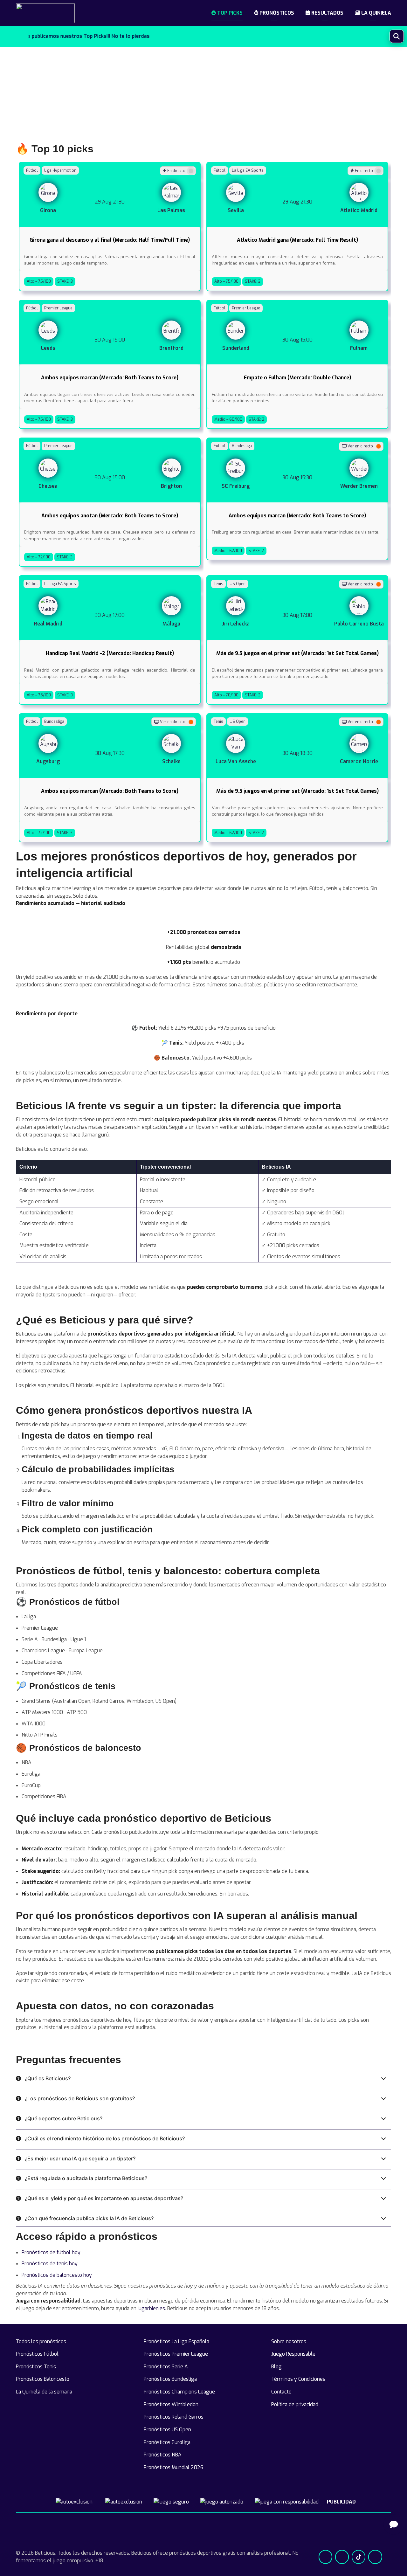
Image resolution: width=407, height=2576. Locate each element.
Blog (276, 2367)
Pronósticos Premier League (176, 2354)
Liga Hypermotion (60, 170)
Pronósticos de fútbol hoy (51, 2252)
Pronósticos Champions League (179, 2392)
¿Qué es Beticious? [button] (48, 2078)
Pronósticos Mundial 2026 (173, 2467)
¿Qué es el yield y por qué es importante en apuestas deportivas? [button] (104, 2198)
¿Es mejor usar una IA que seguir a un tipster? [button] (80, 2158)
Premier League (58, 308)
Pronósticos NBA (163, 2455)
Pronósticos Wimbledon (171, 2404)
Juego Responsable (293, 2354)
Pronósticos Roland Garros (174, 2417)
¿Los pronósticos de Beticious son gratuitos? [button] (80, 2098)
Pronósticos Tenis (36, 2367)
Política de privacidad (295, 2404)
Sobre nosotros (289, 2341)
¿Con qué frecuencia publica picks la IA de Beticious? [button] (89, 2218)
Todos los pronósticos (41, 2341)
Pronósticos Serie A (166, 2367)
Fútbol (32, 170)
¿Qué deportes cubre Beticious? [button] (64, 2118)
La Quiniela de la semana (44, 2392)
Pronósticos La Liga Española (176, 2341)
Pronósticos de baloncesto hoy (57, 2275)
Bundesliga (242, 446)
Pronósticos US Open (167, 2430)
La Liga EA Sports (248, 170)
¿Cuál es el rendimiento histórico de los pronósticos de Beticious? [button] (105, 2138)
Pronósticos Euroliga (167, 2442)
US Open (238, 584)
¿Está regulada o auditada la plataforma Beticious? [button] (86, 2178)
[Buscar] (397, 36)
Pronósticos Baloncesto (43, 2379)
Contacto (281, 2392)
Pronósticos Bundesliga (170, 2379)
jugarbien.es (151, 2308)
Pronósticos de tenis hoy (50, 2264)
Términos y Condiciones (298, 2379)
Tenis (218, 584)
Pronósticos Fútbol (37, 2354)
